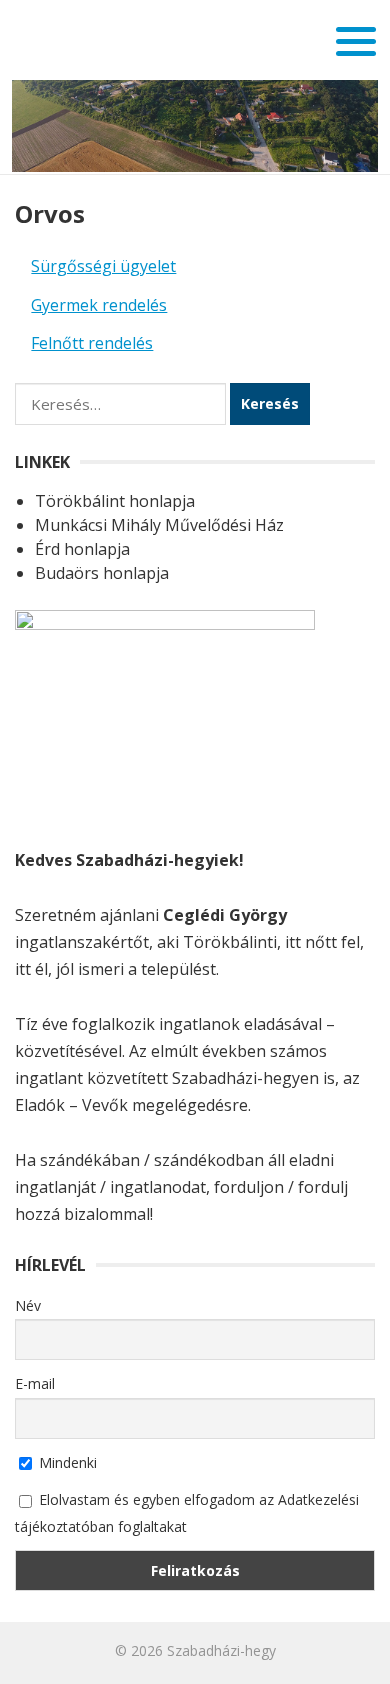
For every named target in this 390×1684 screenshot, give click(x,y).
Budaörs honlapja (102, 573)
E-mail (35, 1383)
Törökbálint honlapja (115, 501)
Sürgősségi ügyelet (103, 266)
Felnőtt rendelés (92, 343)
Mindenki (66, 1462)
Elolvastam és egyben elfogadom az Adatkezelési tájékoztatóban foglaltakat (187, 1513)
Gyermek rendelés (99, 305)
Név (28, 1305)
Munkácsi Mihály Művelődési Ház (159, 525)
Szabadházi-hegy (221, 1650)
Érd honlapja (82, 549)
